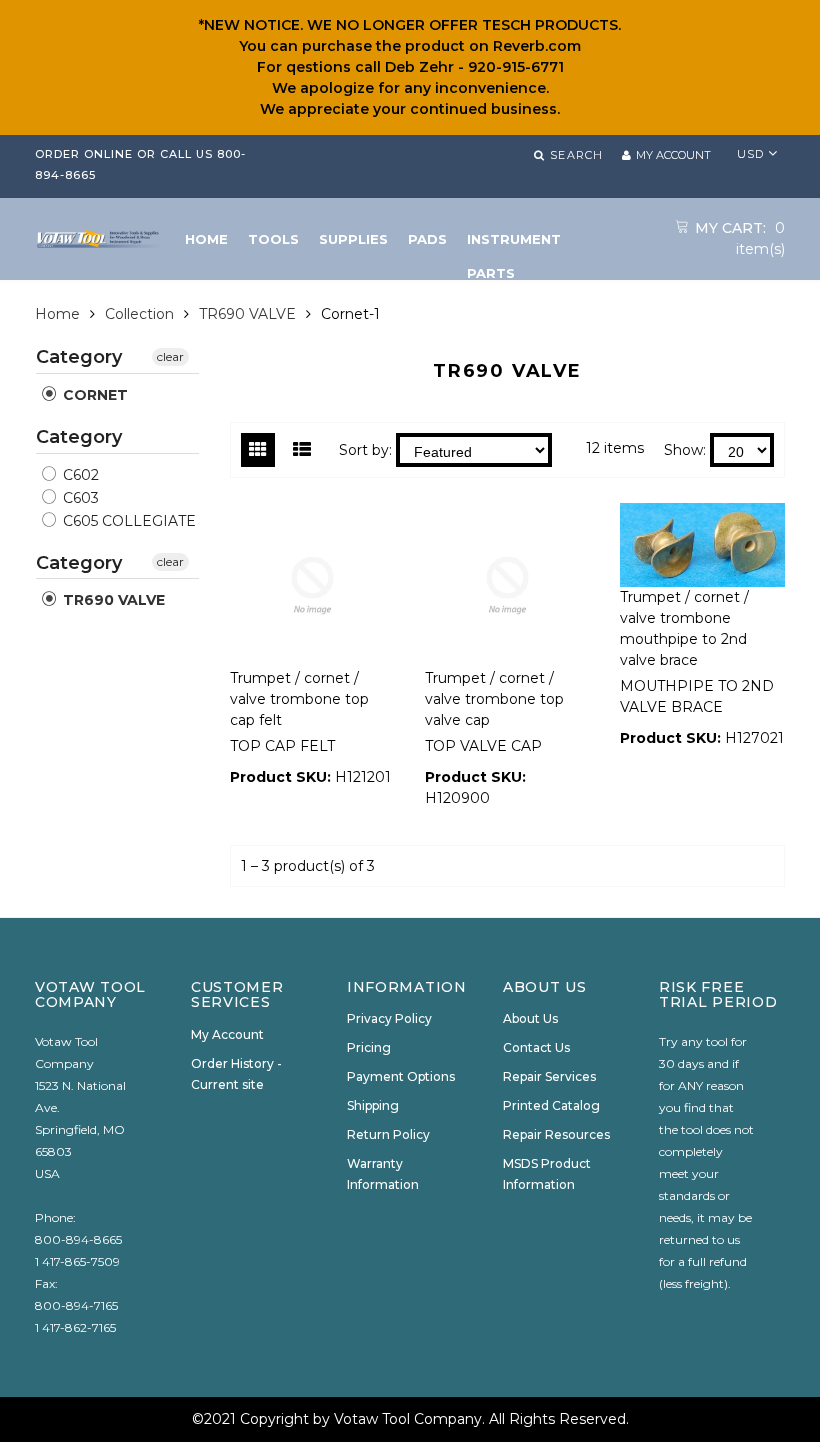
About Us (530, 1018)
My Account (227, 1034)
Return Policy (388, 1134)
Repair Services (549, 1076)
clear (170, 356)
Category (79, 358)
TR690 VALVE (247, 314)
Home (57, 314)
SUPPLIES (353, 239)
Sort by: (365, 450)
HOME (206, 239)
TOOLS (273, 239)
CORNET (93, 395)
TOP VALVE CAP (483, 746)
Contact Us (536, 1047)
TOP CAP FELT (282, 746)
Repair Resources (556, 1134)
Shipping (373, 1105)
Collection (139, 314)
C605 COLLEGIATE (127, 521)
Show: (685, 450)
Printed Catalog (551, 1105)
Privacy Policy (389, 1018)
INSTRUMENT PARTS (514, 243)
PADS (427, 239)
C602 (79, 475)
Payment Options (401, 1076)
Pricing (369, 1047)
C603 (79, 498)
